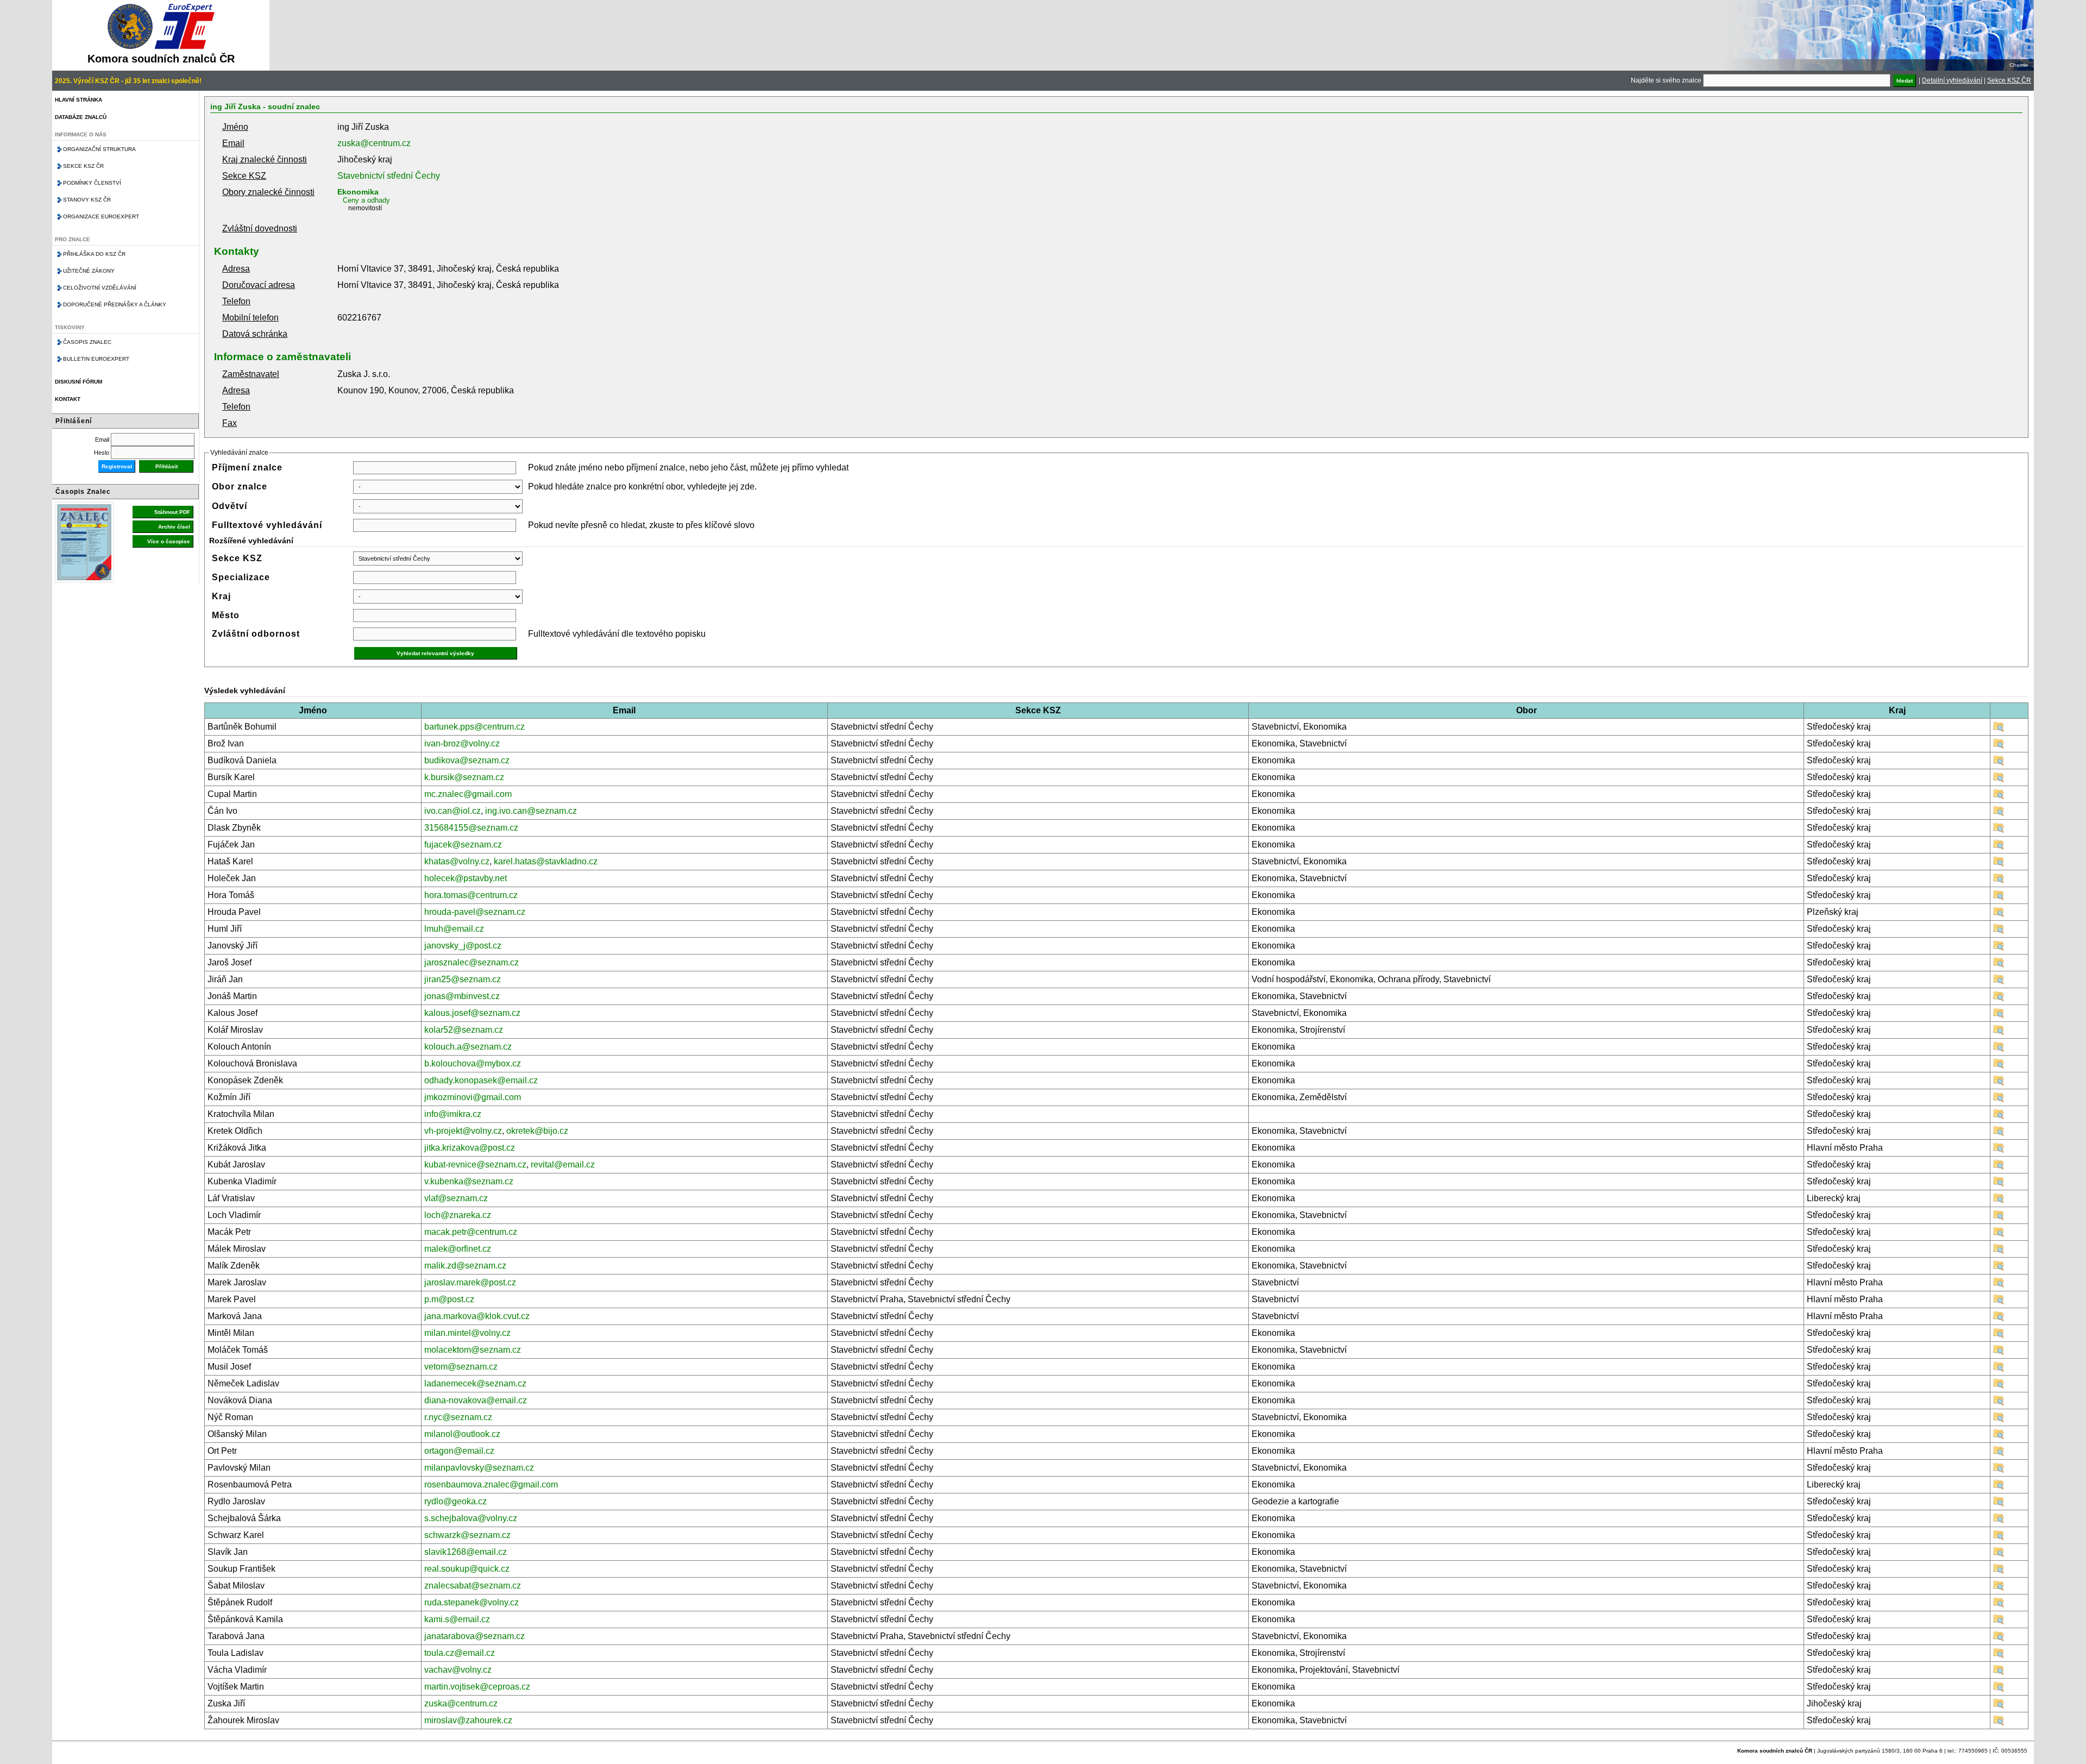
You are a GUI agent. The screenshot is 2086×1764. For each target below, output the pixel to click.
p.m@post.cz (449, 1299)
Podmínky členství (92, 183)
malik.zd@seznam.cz (465, 1266)
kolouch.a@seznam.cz (468, 1047)
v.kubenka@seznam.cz (469, 1181)
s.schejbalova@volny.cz (471, 1518)
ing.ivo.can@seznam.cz (531, 811)
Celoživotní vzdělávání (100, 288)
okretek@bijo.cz (537, 1131)
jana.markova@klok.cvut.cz (477, 1316)
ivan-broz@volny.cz (462, 743)
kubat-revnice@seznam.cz (475, 1165)
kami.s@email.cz (457, 1619)
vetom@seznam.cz (461, 1367)
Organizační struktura (99, 149)
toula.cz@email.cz (460, 1653)
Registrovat (117, 466)
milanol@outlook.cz (462, 1434)
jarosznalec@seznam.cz (472, 962)
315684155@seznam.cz (471, 828)
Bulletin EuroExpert (96, 359)
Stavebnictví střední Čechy (389, 176)
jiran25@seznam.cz (463, 979)
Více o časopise (169, 541)
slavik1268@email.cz (466, 1552)
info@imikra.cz (453, 1114)
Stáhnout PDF (172, 512)
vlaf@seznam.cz (456, 1198)
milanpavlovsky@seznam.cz (479, 1468)
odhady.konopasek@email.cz (481, 1080)
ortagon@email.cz (459, 1451)
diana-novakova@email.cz (476, 1400)
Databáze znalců (81, 117)
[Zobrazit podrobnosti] (1999, 729)
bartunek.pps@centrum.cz (475, 727)
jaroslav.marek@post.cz (470, 1282)
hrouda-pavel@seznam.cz (475, 912)
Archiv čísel (174, 527)
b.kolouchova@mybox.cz (473, 1063)
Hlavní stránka (78, 100)
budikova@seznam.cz (467, 760)
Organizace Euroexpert (101, 216)
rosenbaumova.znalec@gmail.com (491, 1484)
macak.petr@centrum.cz (471, 1232)
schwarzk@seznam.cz (467, 1535)
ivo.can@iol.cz (453, 811)
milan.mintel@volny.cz (467, 1333)
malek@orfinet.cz (458, 1249)
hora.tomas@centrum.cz (471, 895)
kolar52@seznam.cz (464, 1030)
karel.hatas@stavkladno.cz (546, 861)
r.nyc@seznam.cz (458, 1417)
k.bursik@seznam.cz (464, 777)
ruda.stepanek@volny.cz (472, 1602)
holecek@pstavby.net (466, 878)
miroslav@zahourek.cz (468, 1720)
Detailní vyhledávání (1952, 80)
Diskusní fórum (78, 382)
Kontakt (68, 399)
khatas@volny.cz (457, 861)
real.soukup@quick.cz (467, 1569)
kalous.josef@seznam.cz (472, 1013)
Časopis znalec (87, 342)
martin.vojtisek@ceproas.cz (477, 1687)
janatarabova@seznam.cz (475, 1636)
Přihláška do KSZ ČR (94, 254)
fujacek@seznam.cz (463, 845)
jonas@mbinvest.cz (462, 996)
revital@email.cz (563, 1165)
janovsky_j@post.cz (463, 946)
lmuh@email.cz (454, 929)
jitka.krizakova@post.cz (470, 1148)
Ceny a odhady (366, 200)
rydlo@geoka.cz (455, 1501)
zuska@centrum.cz (374, 143)
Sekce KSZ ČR (2009, 80)
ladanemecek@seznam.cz (475, 1383)
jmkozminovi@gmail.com (473, 1097)
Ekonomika (358, 192)
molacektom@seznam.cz (473, 1350)
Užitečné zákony (89, 271)
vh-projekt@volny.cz (463, 1131)
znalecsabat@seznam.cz (473, 1586)
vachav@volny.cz (458, 1670)
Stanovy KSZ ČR (87, 200)
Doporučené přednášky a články (115, 305)
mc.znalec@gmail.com (468, 794)
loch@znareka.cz (458, 1215)
